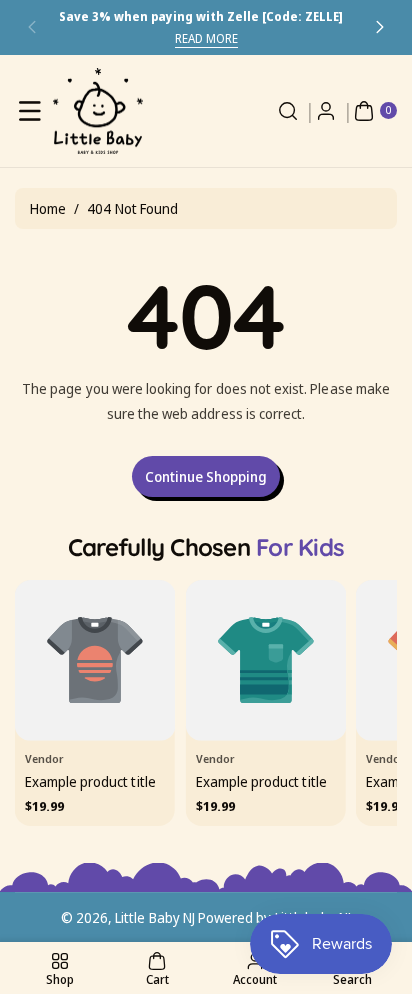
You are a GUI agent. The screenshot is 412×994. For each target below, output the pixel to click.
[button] (32, 28)
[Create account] (326, 111)
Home (48, 208)
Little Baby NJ (155, 917)
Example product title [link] (90, 781)
